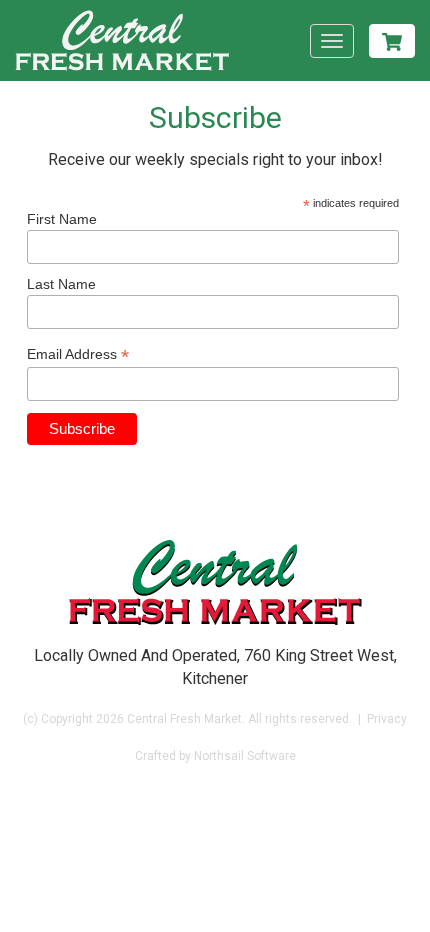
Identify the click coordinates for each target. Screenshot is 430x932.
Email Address (78, 354)
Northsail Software (245, 756)
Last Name (61, 284)
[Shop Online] (392, 41)
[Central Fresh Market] (122, 40)
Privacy (387, 719)
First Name (62, 219)
